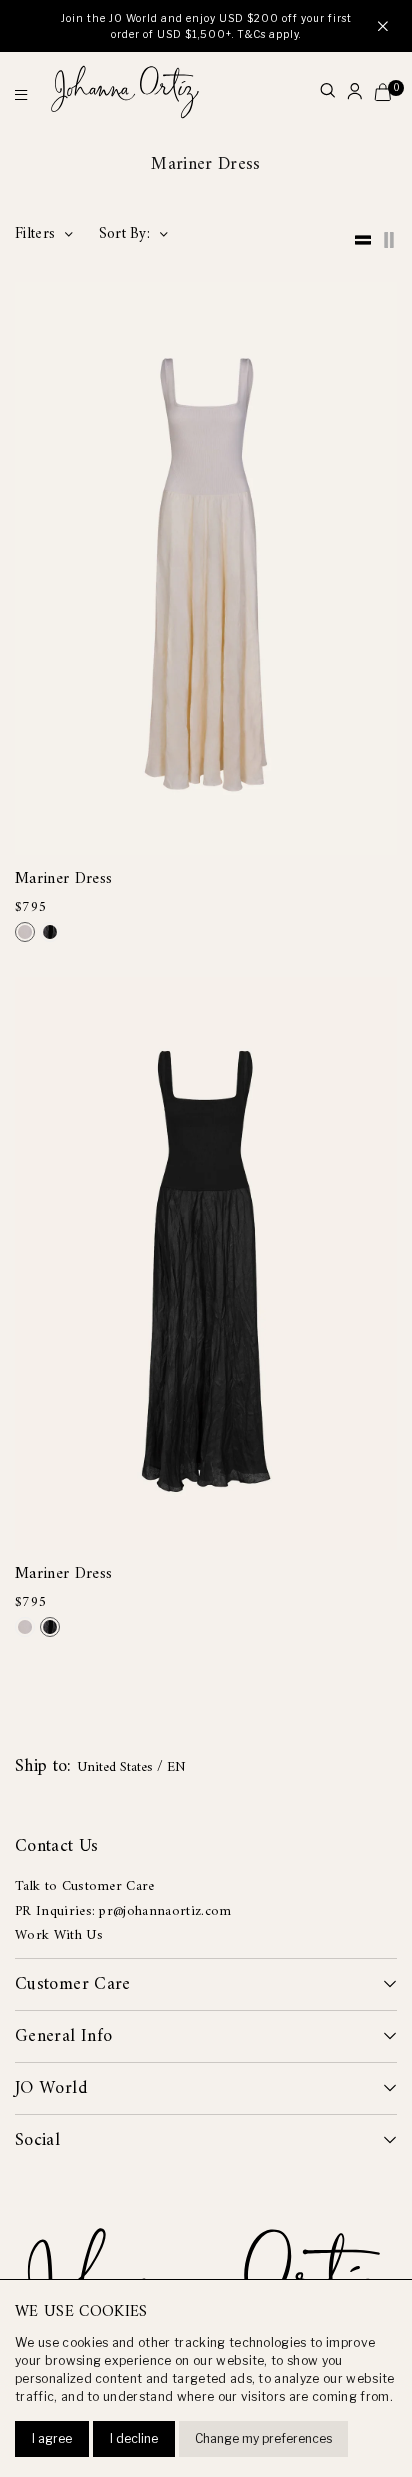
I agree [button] (52, 2438)
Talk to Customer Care (85, 1886)
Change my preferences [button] (263, 2438)
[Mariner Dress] (25, 932)
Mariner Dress (63, 879)
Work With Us (59, 1935)
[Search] (327, 92)
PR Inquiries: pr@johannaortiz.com (123, 1911)
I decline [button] (134, 2438)
